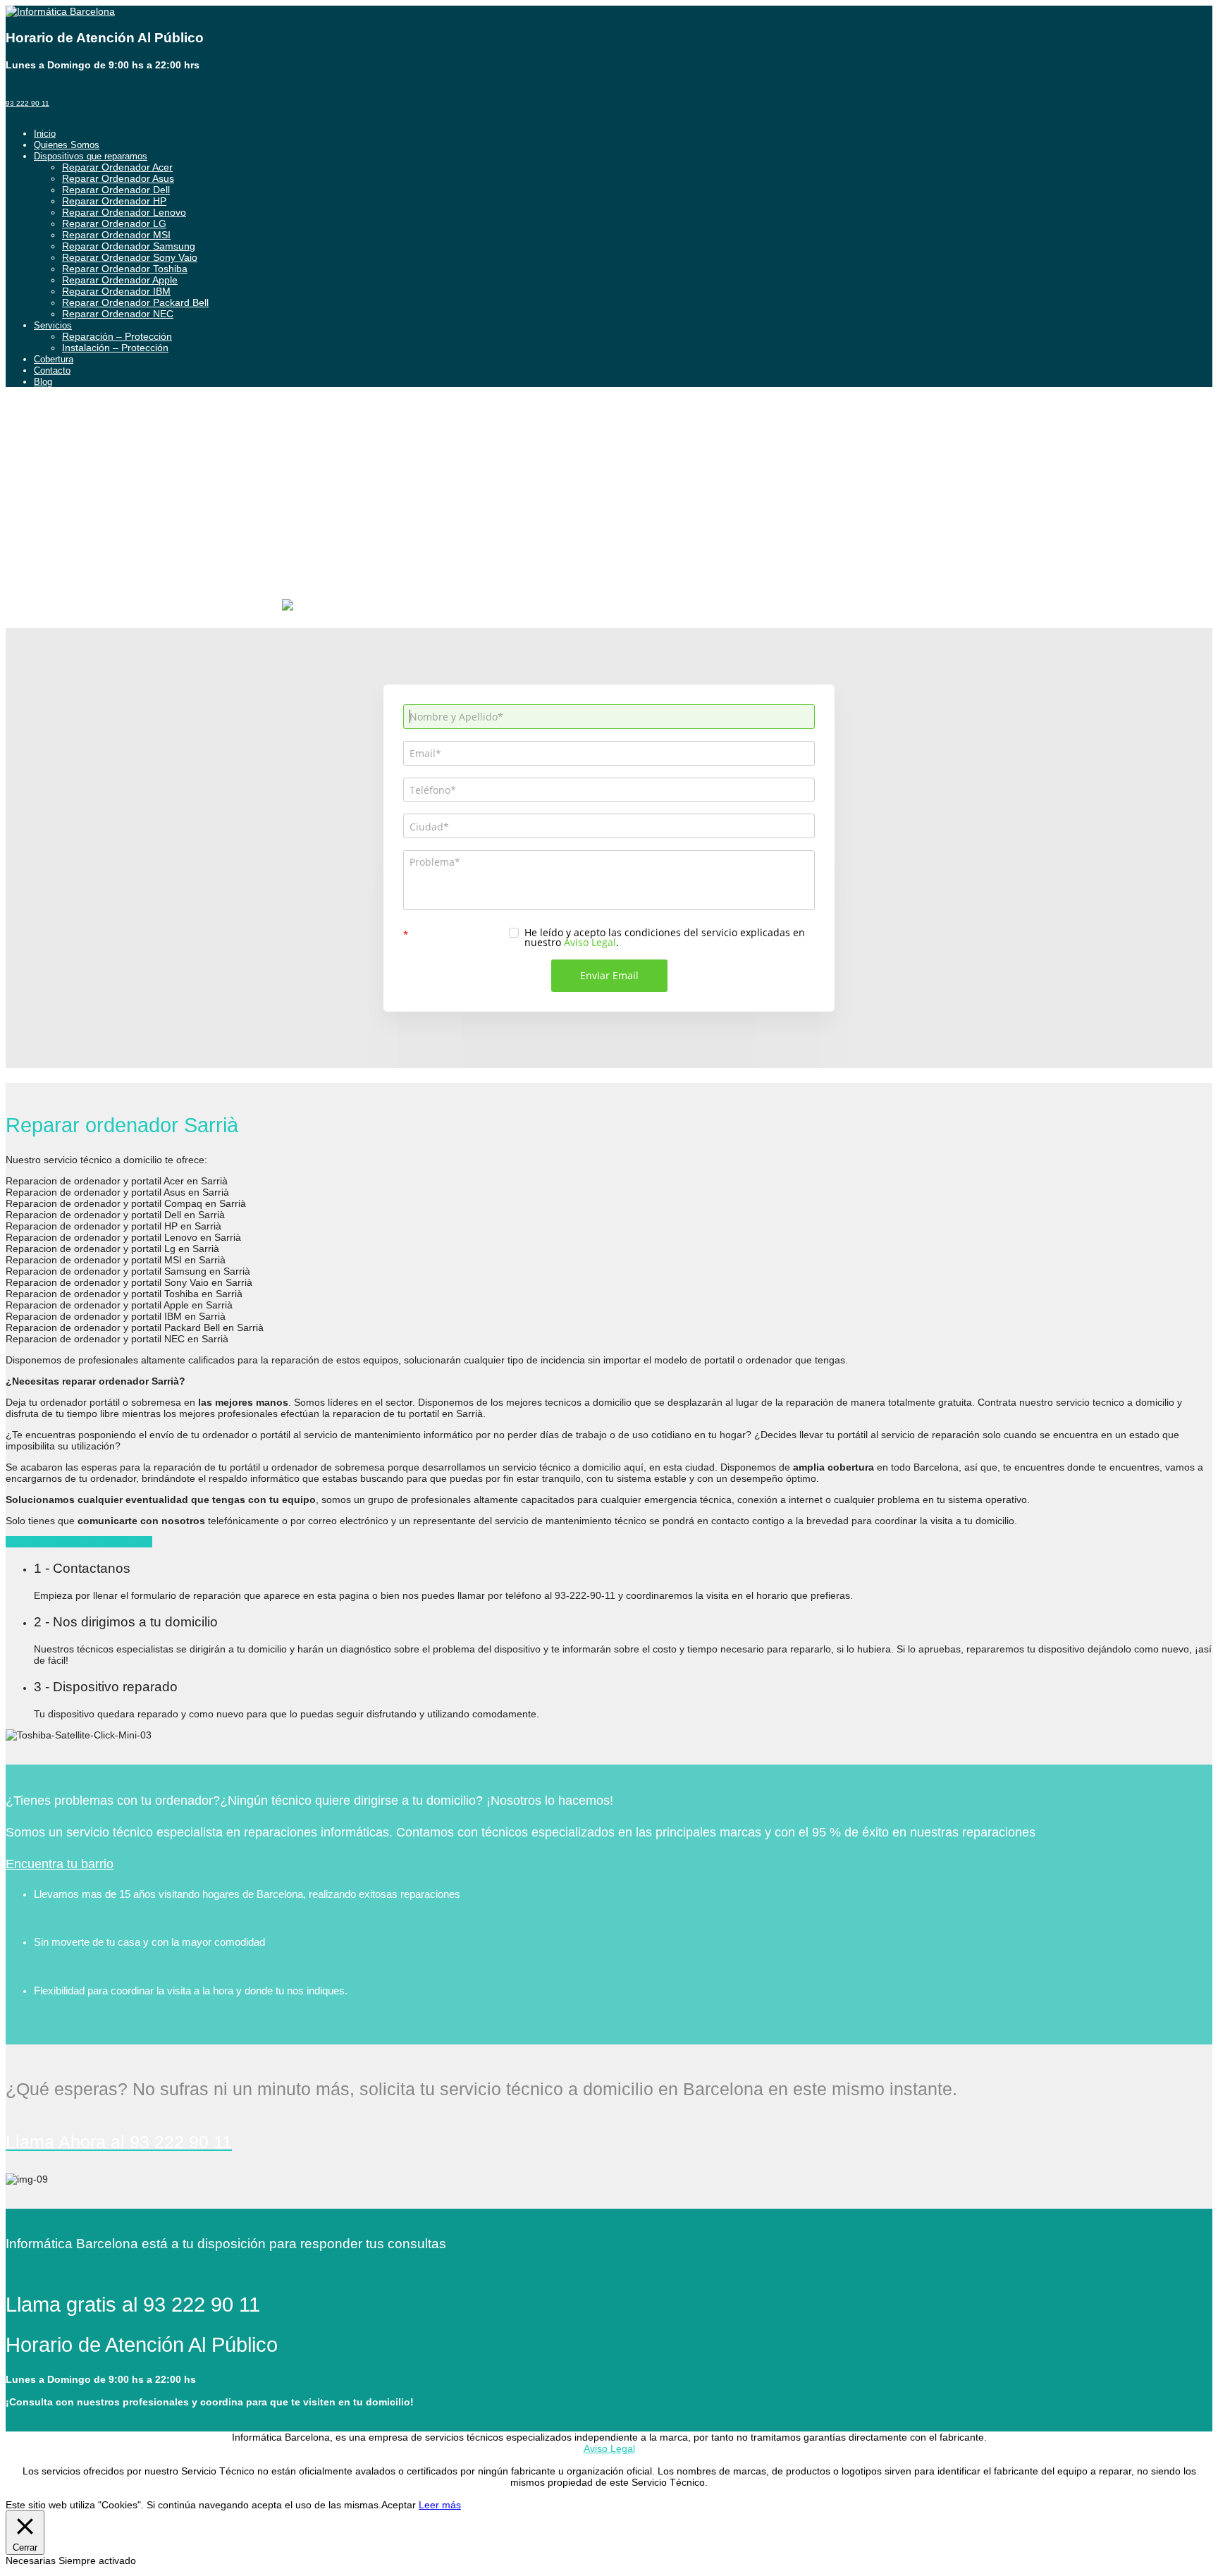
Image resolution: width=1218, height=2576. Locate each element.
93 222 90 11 (27, 103)
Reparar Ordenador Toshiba (125, 269)
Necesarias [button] (32, 2560)
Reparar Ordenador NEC (118, 314)
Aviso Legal (609, 2448)
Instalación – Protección (115, 348)
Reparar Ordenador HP (114, 201)
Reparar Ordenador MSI (116, 235)
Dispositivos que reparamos (91, 156)
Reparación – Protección (117, 336)
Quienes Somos (67, 145)
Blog (43, 382)
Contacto (52, 370)
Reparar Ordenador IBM (116, 291)
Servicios (53, 325)
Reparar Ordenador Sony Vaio (130, 257)
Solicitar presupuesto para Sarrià (79, 1542)
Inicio (45, 134)
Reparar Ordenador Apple (120, 280)
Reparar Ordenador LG (114, 223)
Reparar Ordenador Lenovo (124, 212)
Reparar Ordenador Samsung (129, 246)
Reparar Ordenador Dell (116, 190)
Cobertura (54, 359)
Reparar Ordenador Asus (118, 178)
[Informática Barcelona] (60, 11)
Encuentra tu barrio (60, 1864)
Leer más (440, 2505)
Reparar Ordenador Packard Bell (135, 302)
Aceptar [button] (399, 2505)
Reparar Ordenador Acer (117, 167)
